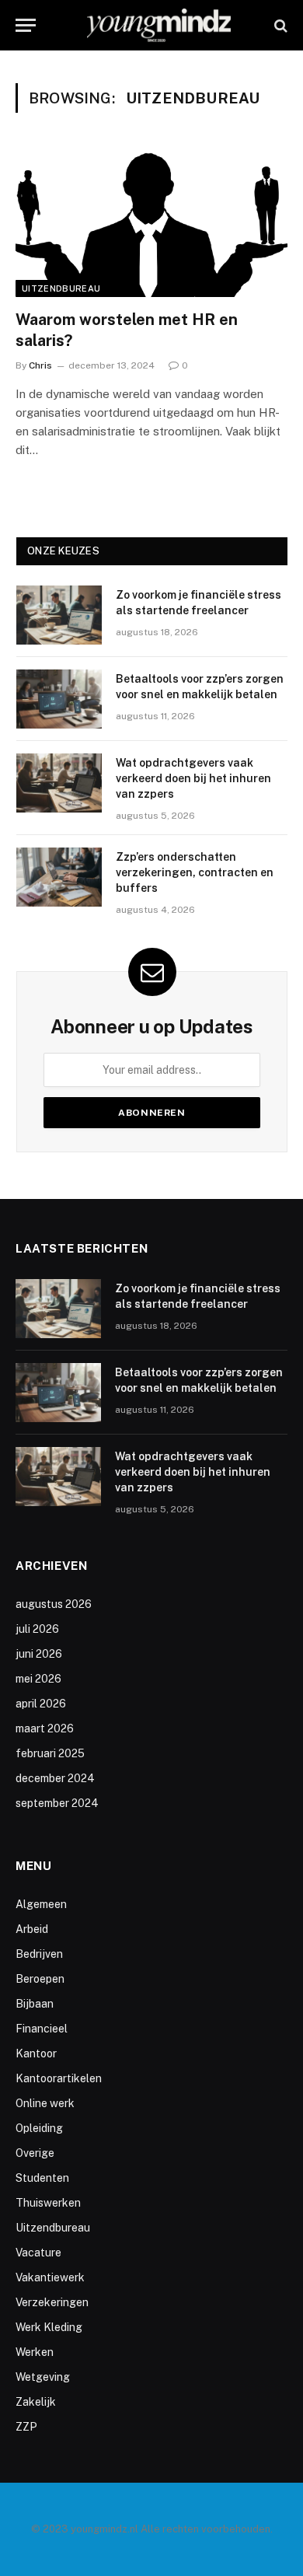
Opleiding (39, 2128)
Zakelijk (36, 2402)
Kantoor (36, 2053)
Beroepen (40, 1979)
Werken (35, 2352)
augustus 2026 (54, 1604)
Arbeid (32, 1929)
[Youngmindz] (159, 25)
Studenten (42, 2178)
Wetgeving (43, 2377)
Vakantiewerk (50, 2277)
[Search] (279, 25)
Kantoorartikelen (59, 2078)
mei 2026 (38, 1679)
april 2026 (41, 1704)
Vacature (38, 2253)
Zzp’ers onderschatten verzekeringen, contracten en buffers (195, 872)
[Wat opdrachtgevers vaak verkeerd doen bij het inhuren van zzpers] (59, 783)
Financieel (42, 2029)
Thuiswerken (48, 2203)
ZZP (26, 2427)
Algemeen (41, 1904)
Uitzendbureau (61, 288)
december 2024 (55, 1778)
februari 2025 (50, 1753)
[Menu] (26, 25)
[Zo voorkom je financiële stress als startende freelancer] (59, 615)
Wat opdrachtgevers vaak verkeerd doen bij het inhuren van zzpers (193, 778)
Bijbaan (35, 2004)
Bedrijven (39, 1954)
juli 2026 (37, 1629)
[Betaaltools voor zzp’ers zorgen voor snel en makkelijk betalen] (59, 699)
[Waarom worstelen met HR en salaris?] (151, 220)
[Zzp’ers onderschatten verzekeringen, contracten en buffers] (59, 877)
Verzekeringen (52, 2302)
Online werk (45, 2103)
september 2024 (57, 1803)
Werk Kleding (49, 2327)
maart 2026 (45, 1728)
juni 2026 (39, 1654)
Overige (35, 2153)
